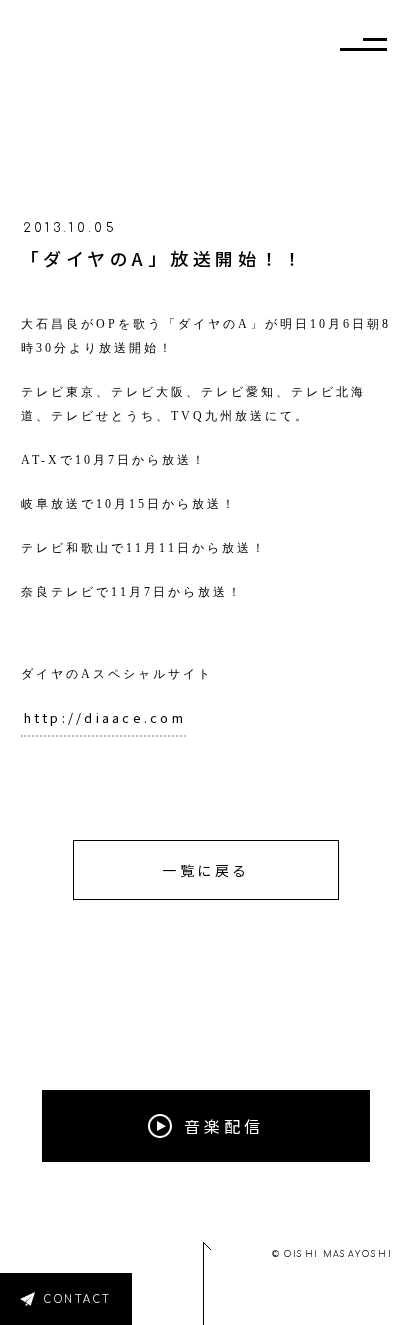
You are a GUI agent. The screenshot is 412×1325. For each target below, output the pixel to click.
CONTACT (78, 1299)
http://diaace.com (105, 717)
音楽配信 (224, 1126)
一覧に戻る (206, 870)
